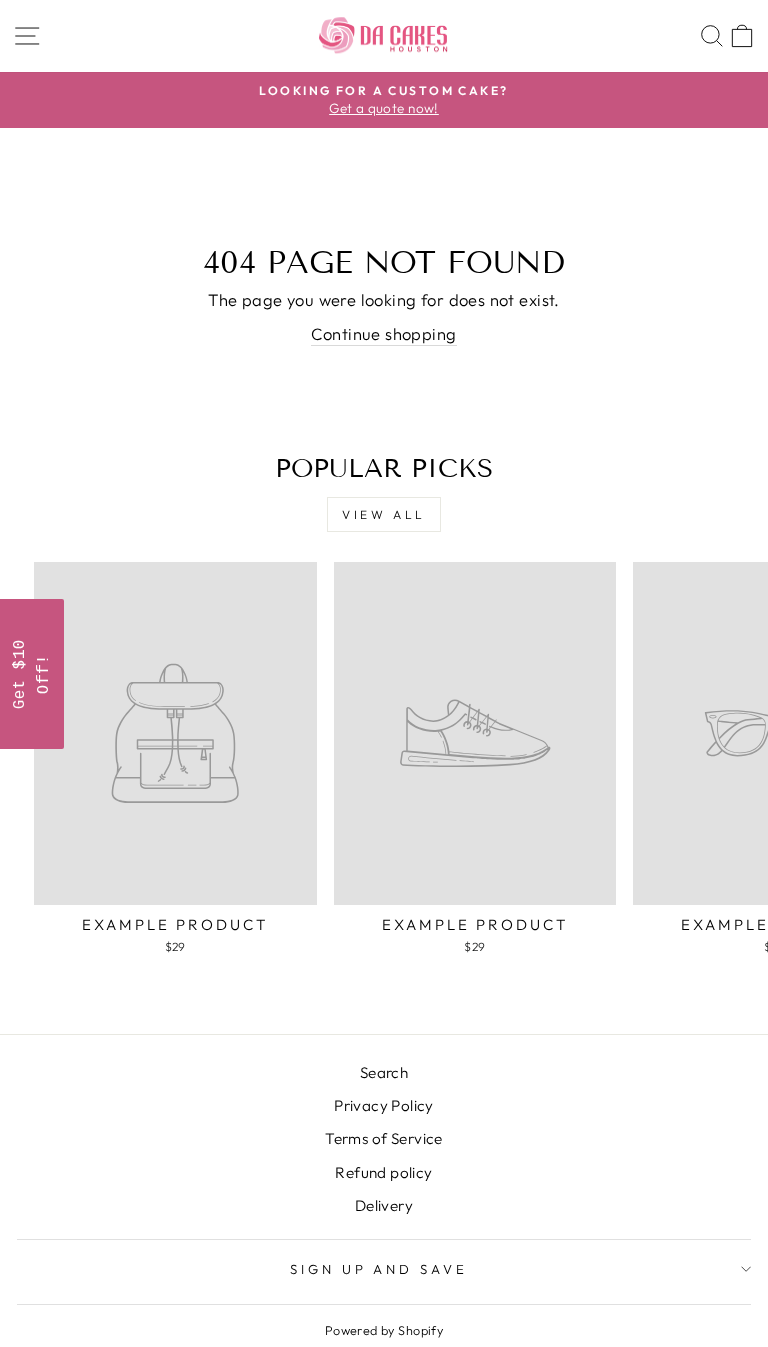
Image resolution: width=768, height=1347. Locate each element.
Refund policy (383, 1172)
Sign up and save (379, 1269)
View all (384, 514)
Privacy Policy (384, 1105)
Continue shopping (383, 333)
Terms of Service (384, 1138)
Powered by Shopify (384, 1330)
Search (384, 1072)
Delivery (384, 1205)
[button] (32, 674)
